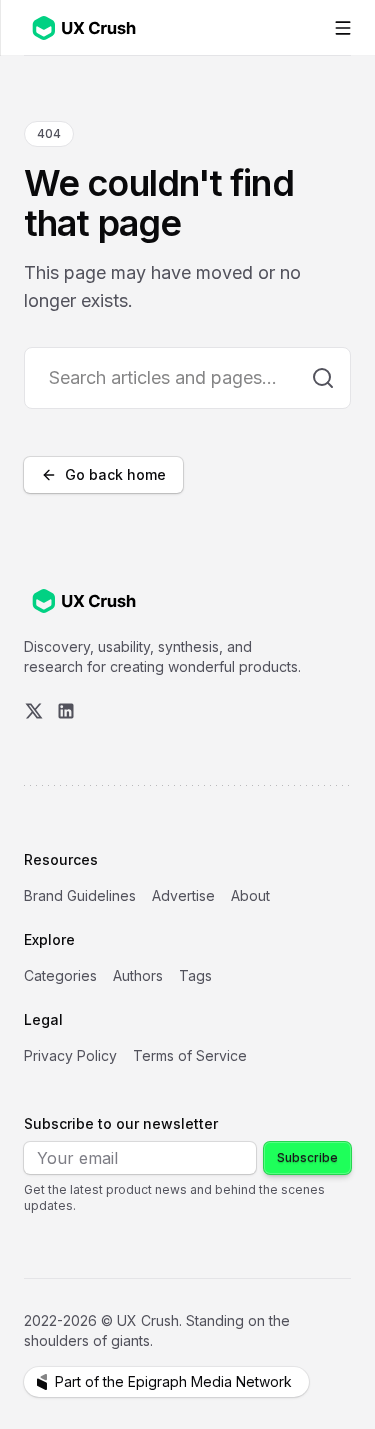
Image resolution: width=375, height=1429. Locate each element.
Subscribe (307, 1157)
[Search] (323, 378)
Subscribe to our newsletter (121, 1123)
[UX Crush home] (88, 27)
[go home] (84, 601)
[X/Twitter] (34, 711)
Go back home (115, 474)
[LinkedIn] (66, 711)
